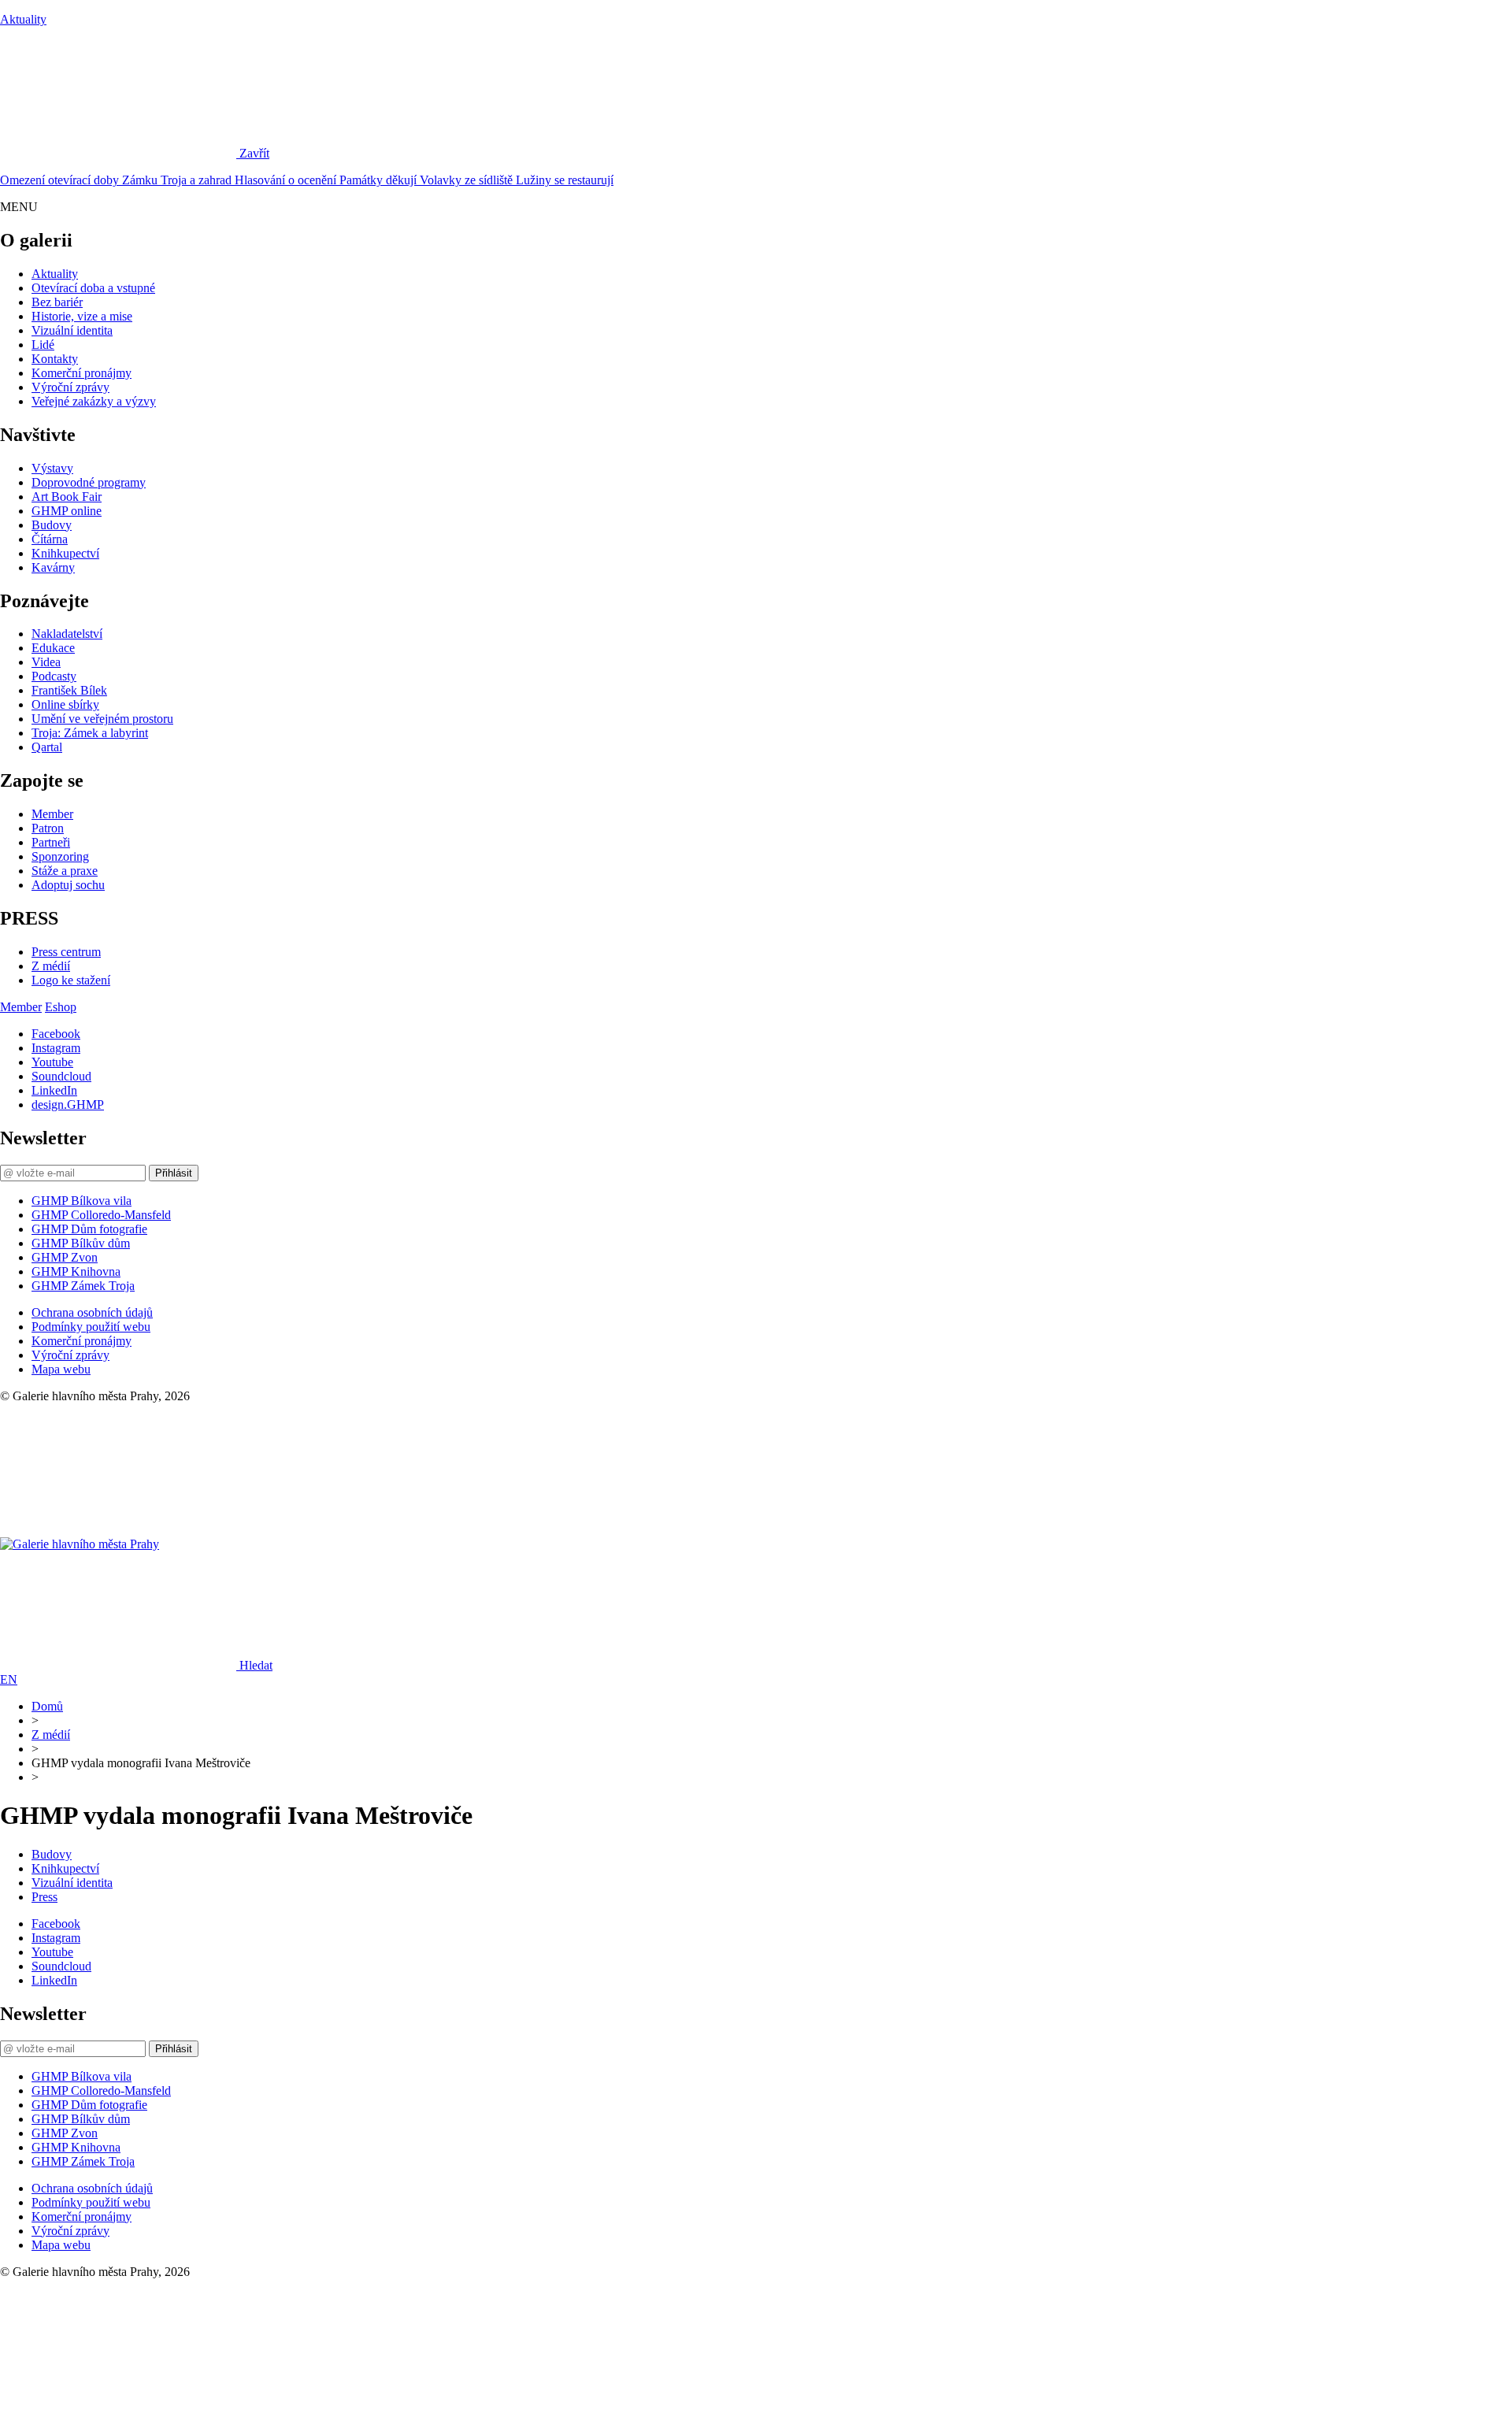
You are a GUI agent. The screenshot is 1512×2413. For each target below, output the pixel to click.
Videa (46, 662)
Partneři (51, 842)
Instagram (56, 1048)
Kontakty (55, 359)
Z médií (51, 966)
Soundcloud (61, 1076)
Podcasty (54, 676)
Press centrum (66, 952)
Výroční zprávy (70, 387)
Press (44, 1897)
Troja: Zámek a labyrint (90, 733)
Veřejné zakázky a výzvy (94, 401)
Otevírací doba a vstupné (93, 288)
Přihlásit (174, 1173)
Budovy (52, 525)
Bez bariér (57, 302)
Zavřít (254, 153)
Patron (48, 828)
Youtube (52, 1062)
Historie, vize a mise (82, 316)
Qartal (47, 747)
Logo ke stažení (71, 980)
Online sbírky (65, 704)
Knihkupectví (65, 553)
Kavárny (53, 567)
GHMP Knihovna (76, 1271)
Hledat (256, 1665)
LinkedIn (54, 1090)
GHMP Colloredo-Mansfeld (101, 1215)
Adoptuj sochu (68, 885)
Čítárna (50, 539)
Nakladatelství (67, 634)
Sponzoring (60, 856)
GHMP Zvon (65, 1257)
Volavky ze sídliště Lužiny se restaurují (517, 180)
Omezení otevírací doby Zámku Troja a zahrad (117, 180)
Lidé (43, 345)
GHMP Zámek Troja (83, 1286)
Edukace (53, 648)
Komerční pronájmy (82, 373)
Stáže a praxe (65, 871)
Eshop (61, 1007)
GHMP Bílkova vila (82, 1201)
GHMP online (67, 511)
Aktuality (23, 19)
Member (52, 814)
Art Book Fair (67, 497)
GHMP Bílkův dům (81, 1243)
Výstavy (52, 468)
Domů (47, 1706)
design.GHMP (68, 1105)
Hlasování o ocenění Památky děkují (327, 180)
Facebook (56, 1034)
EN (9, 1679)
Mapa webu (61, 1369)
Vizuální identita (72, 330)
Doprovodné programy (89, 482)
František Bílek (69, 690)
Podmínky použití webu (91, 1327)
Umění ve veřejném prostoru (102, 719)
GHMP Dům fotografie (89, 1229)
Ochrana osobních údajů (92, 1312)
